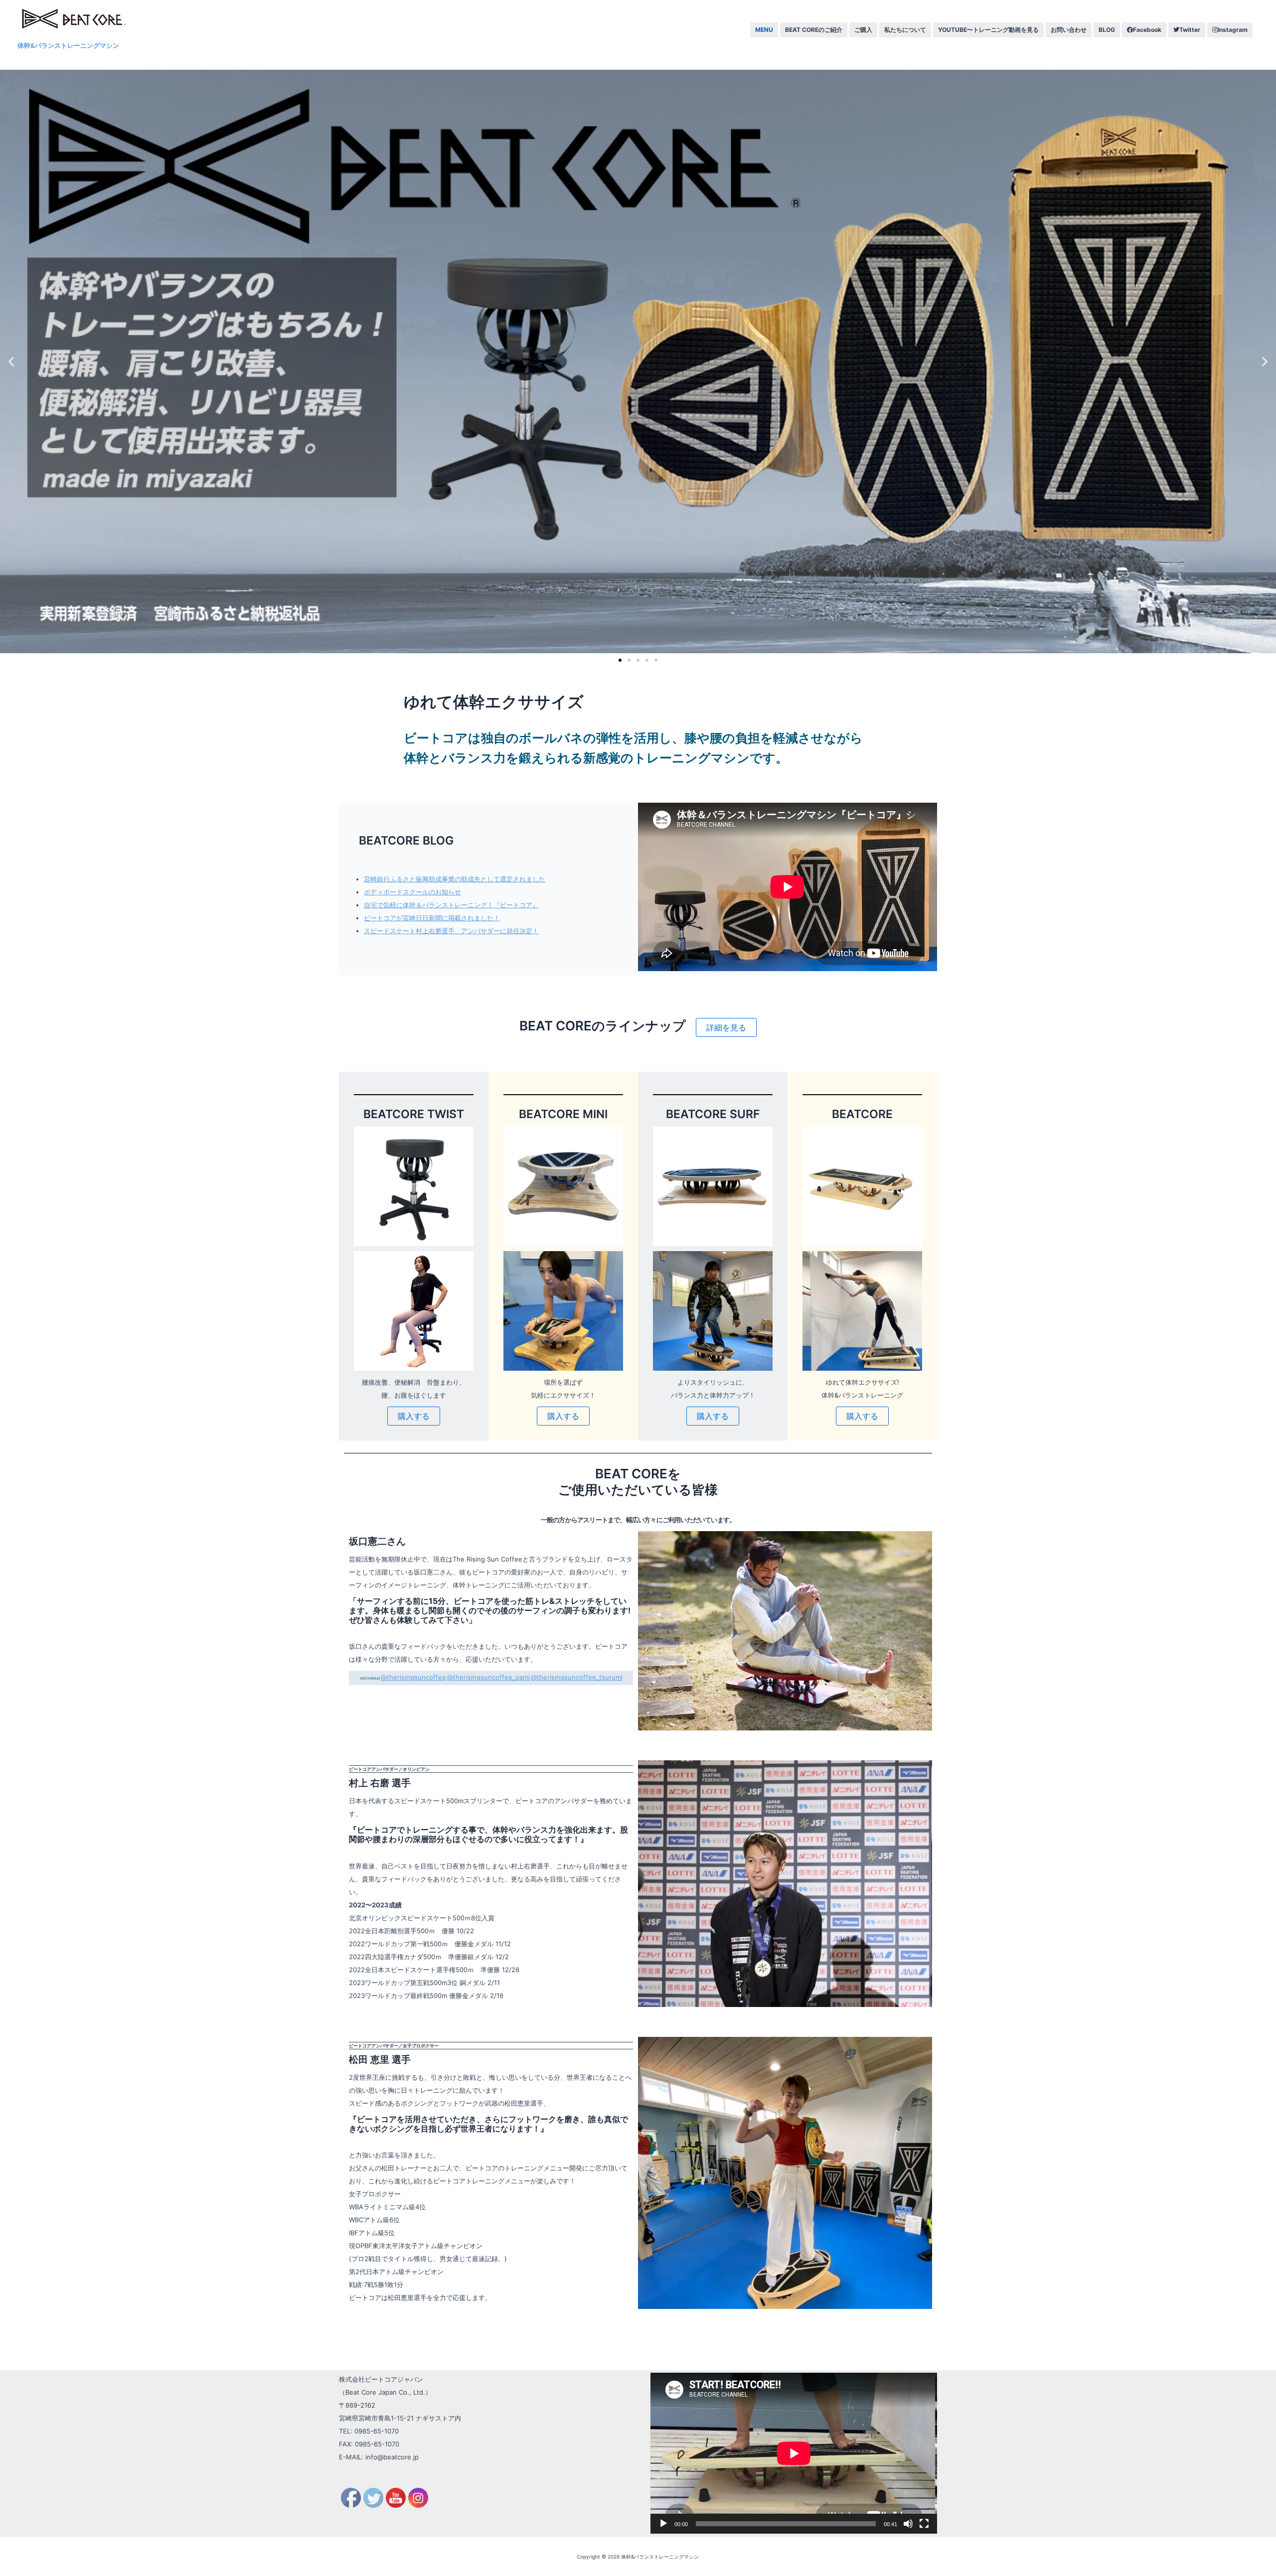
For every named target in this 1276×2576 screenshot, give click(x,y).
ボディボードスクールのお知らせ (412, 892)
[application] (794, 2453)
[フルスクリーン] (924, 2524)
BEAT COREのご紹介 (814, 30)
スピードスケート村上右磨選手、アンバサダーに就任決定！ (451, 931)
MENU (764, 30)
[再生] (663, 2524)
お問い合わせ (1069, 30)
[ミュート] (908, 2524)
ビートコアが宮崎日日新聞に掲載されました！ (432, 918)
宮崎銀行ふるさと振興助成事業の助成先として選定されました (455, 879)
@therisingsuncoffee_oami (488, 1677)
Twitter (1190, 30)
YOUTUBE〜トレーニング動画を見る (988, 30)
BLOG (1107, 30)
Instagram (1233, 30)
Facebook (1147, 30)
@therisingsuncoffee (413, 1677)
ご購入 (863, 30)
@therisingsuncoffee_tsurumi (577, 1677)
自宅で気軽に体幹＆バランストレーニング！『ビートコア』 (451, 905)
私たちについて (905, 30)
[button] (620, 660)
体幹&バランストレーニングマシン (68, 45)
